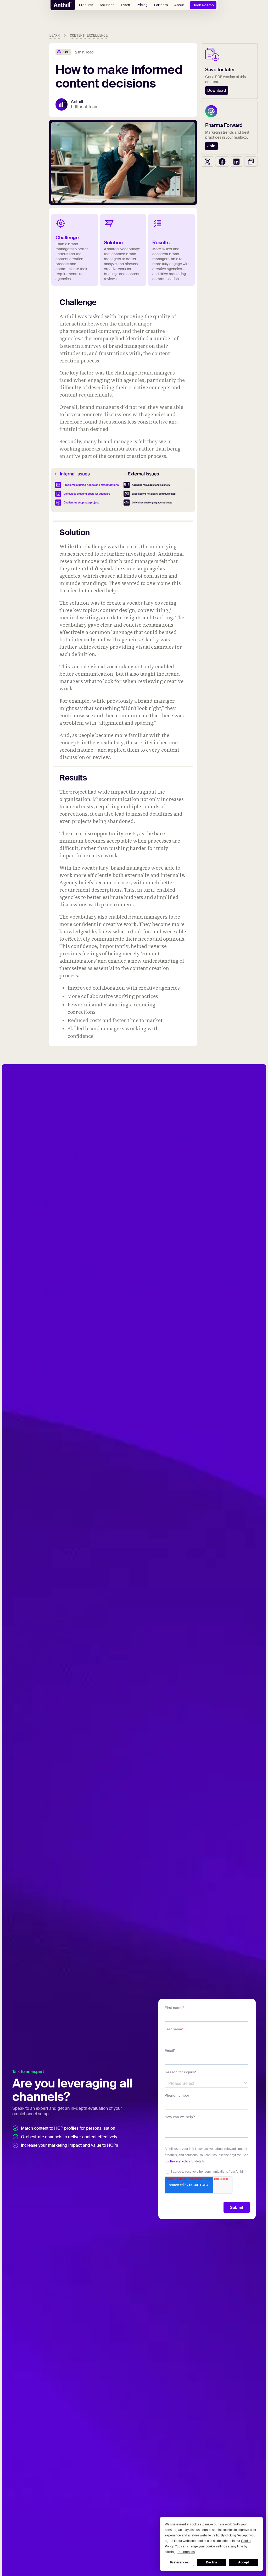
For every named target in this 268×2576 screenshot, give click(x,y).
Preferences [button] (186, 2552)
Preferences (179, 2562)
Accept (244, 2562)
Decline (212, 2562)
